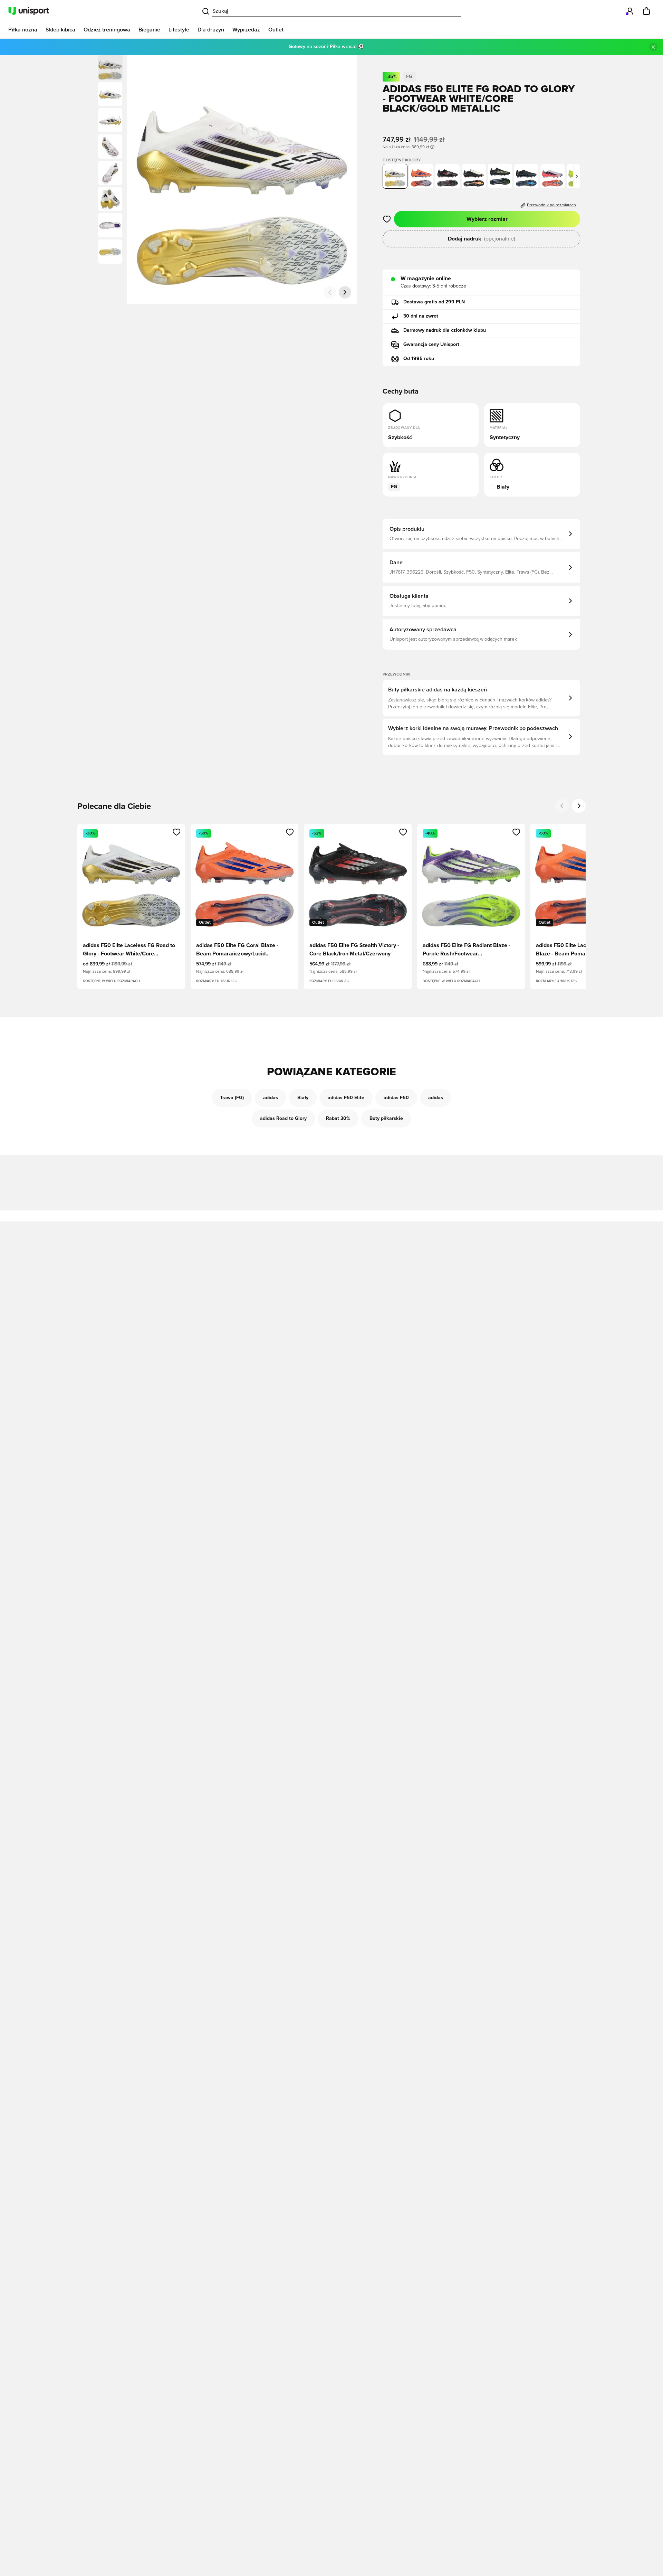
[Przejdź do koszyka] (646, 11)
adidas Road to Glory (283, 1119)
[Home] (29, 11)
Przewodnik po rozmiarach (551, 205)
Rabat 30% (338, 1119)
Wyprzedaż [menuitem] (246, 30)
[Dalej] (345, 292)
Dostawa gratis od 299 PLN (434, 302)
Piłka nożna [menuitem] (23, 30)
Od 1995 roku (419, 359)
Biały (303, 1098)
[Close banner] (653, 47)
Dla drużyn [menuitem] (211, 30)
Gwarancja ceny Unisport (431, 345)
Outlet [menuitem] (276, 30)
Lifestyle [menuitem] (179, 30)
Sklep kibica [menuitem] (60, 30)
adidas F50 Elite (346, 1098)
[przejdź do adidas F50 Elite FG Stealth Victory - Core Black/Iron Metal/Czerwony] (448, 176)
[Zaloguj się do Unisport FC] (630, 11)
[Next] (579, 806)
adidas (271, 1098)
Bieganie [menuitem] (149, 30)
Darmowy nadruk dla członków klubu (445, 330)
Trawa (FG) (232, 1098)
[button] (110, 94)
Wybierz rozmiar (487, 219)
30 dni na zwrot (421, 316)
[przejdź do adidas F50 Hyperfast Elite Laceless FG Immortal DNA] (526, 176)
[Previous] (562, 806)
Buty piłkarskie (386, 1119)
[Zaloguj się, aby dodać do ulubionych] (387, 219)
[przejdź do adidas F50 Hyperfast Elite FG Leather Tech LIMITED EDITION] (474, 176)
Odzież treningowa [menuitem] (107, 30)
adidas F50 (396, 1098)
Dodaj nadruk (482, 239)
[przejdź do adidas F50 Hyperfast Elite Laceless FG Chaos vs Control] (552, 176)
